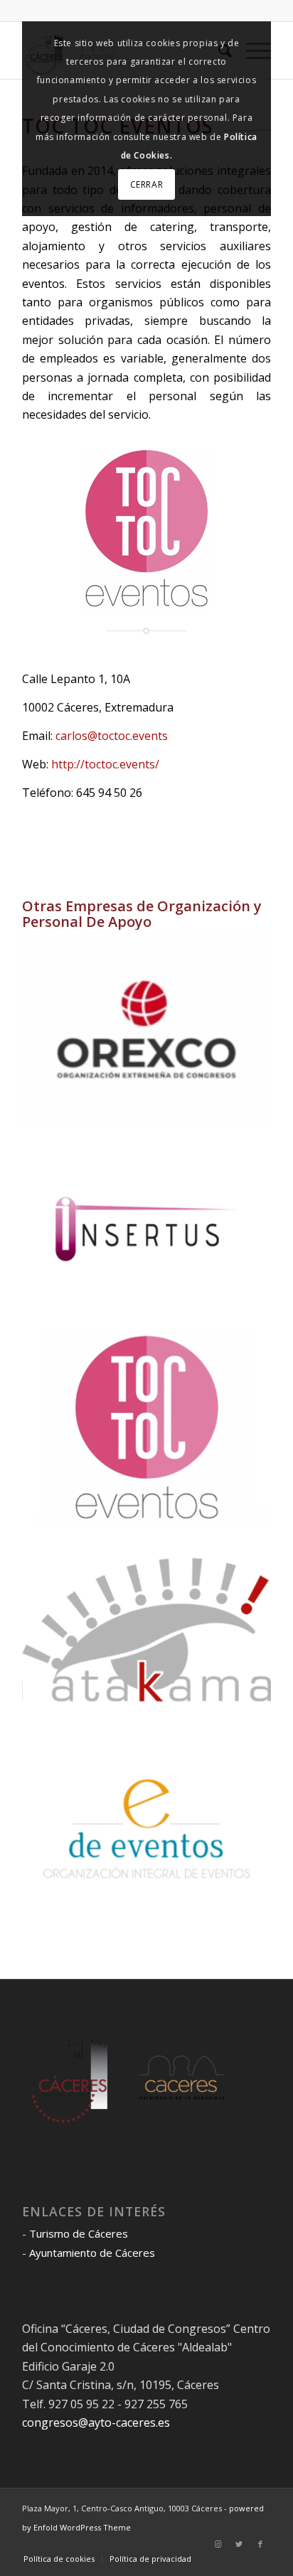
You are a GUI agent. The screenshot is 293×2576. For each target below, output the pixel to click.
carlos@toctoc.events (112, 736)
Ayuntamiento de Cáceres (92, 2253)
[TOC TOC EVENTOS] (147, 1430)
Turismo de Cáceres (79, 2233)
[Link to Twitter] (239, 2544)
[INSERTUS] (147, 1229)
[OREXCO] (147, 1030)
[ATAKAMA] (147, 1630)
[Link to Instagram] (218, 2544)
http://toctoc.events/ (104, 764)
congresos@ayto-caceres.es (96, 2422)
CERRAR (147, 184)
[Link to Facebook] (260, 2544)
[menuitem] (59, 2559)
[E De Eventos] (147, 1829)
